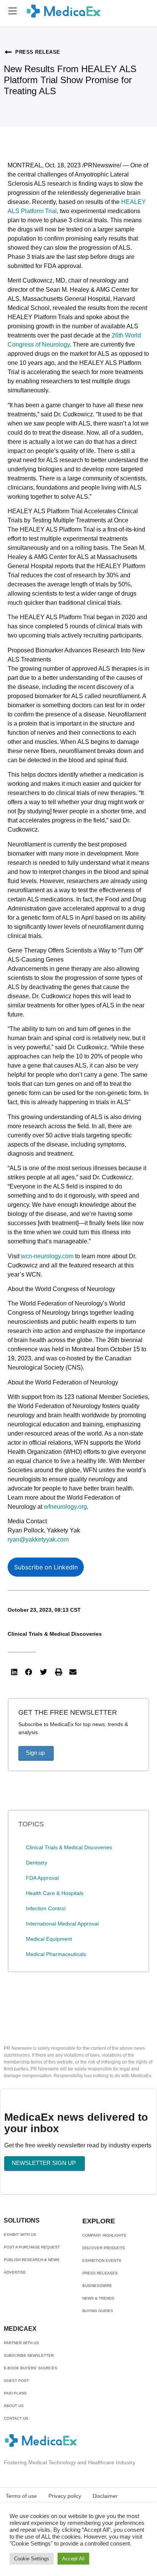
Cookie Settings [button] (32, 2559)
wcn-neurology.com (47, 1256)
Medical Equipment (49, 1939)
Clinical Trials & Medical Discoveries (55, 1634)
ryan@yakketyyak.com (38, 1539)
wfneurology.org (65, 1507)
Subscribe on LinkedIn (46, 1567)
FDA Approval (42, 1878)
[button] (13, 11)
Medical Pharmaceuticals (56, 1954)
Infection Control (46, 1908)
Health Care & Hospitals (55, 1893)
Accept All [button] (73, 2559)
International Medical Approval (62, 1924)
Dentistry (37, 1863)
